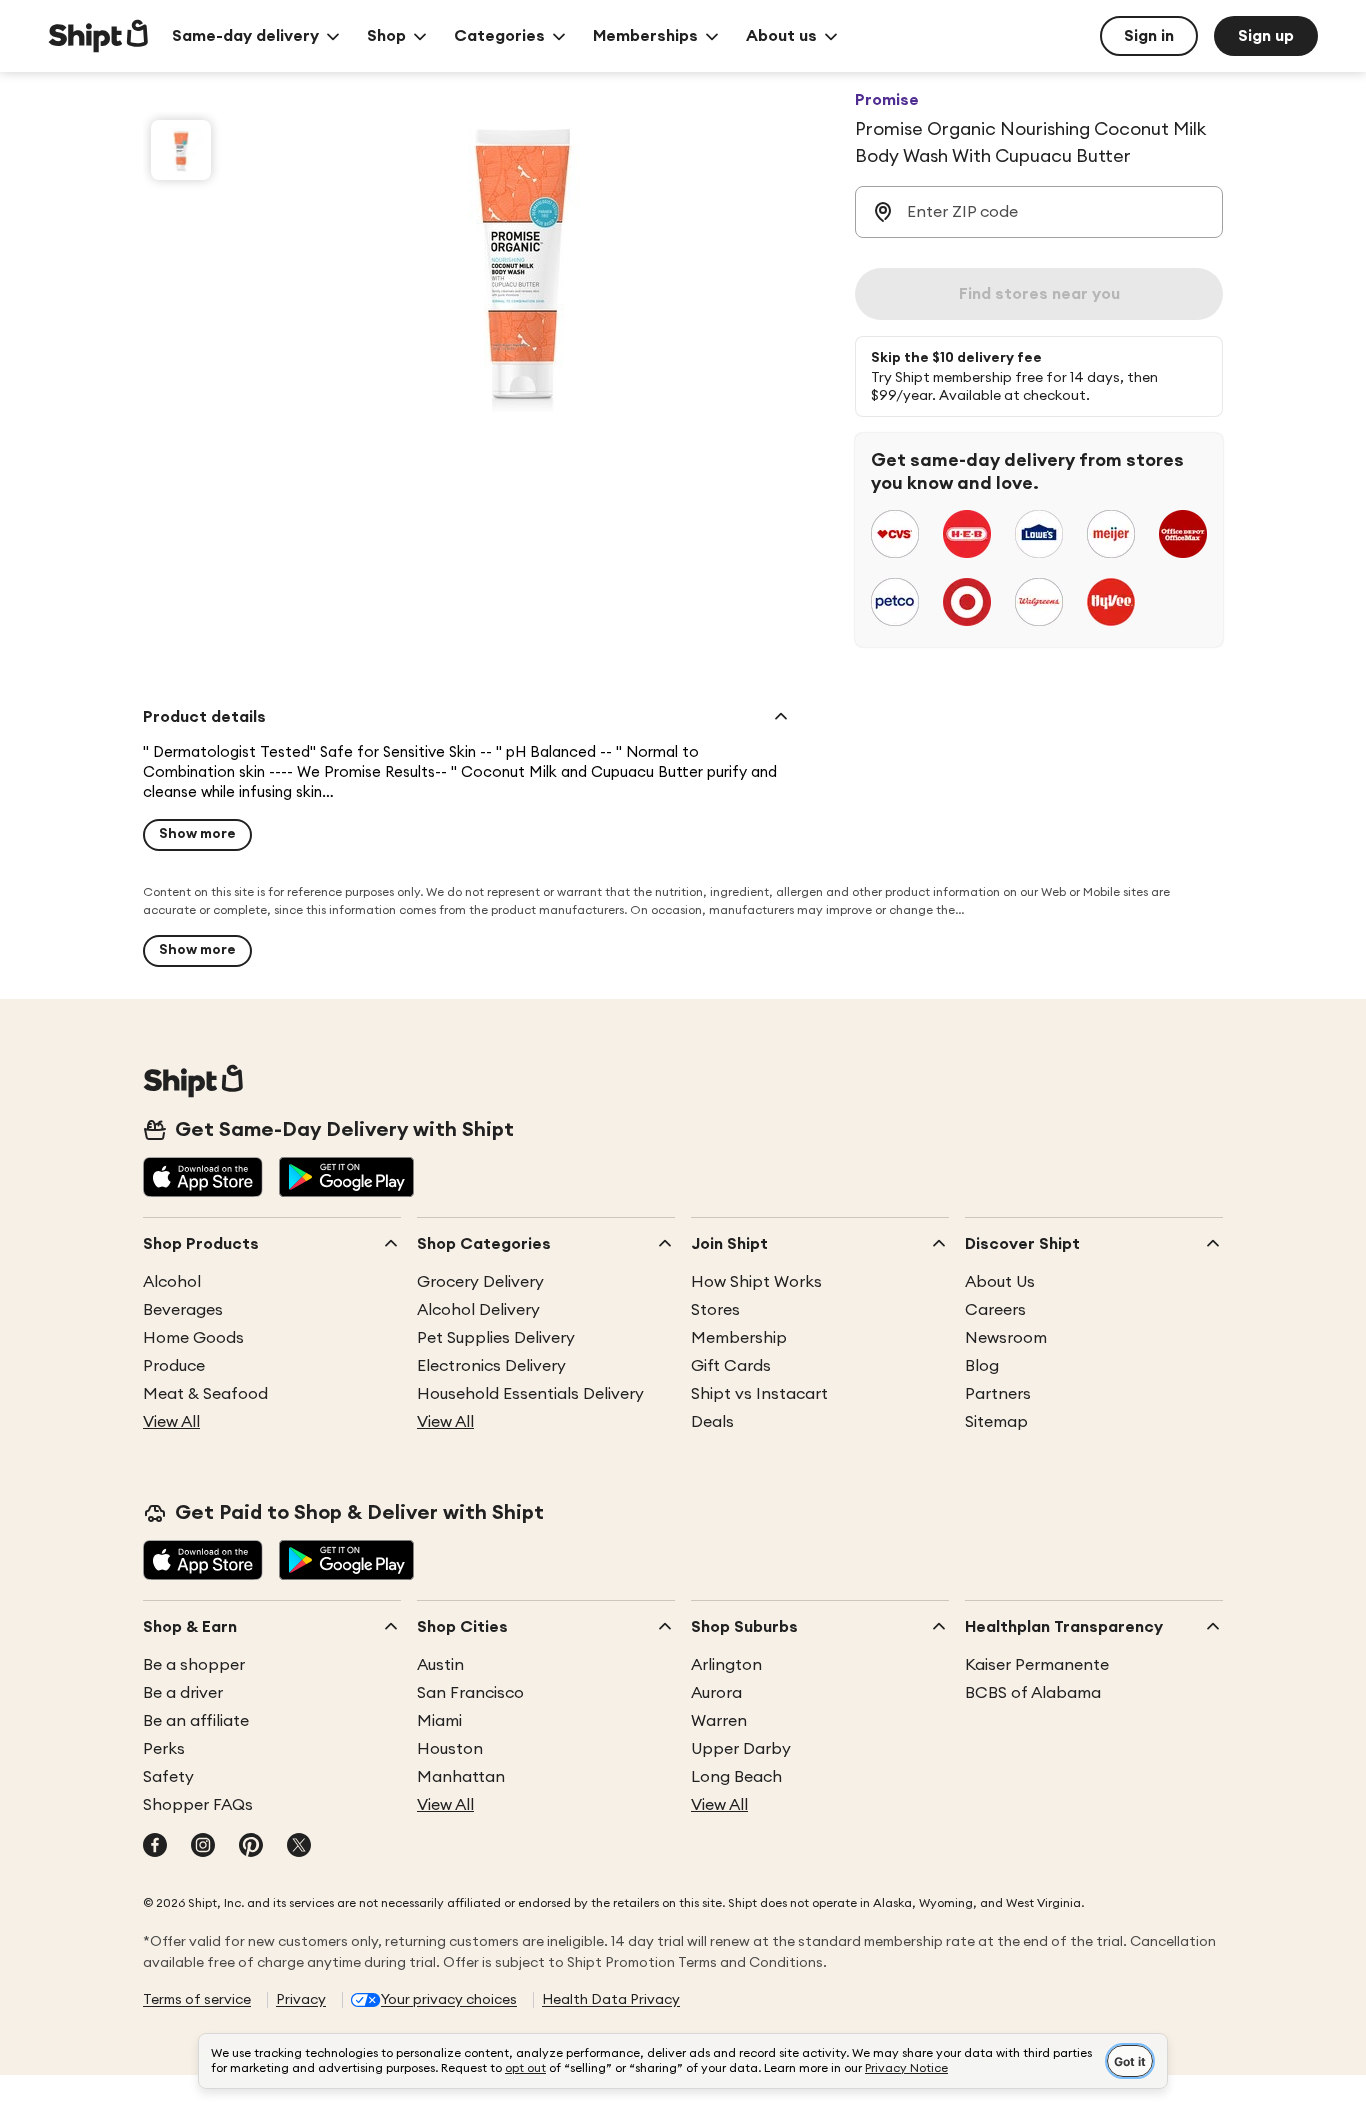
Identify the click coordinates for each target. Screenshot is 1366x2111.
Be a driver (183, 1693)
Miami (439, 1721)
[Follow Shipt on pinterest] (251, 1847)
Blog (982, 1366)
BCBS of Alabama (1033, 1693)
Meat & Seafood (205, 1394)
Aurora (716, 1693)
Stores (715, 1310)
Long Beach (736, 1777)
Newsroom (1006, 1338)
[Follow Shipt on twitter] (299, 1847)
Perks (164, 1749)
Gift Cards (731, 1366)
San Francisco (470, 1693)
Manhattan (461, 1777)
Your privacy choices (449, 2000)
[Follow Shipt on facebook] (155, 1847)
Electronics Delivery (491, 1366)
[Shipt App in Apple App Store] (203, 1179)
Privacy (301, 2000)
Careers (995, 1310)
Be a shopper (194, 1665)
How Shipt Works (756, 1282)
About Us (1000, 1282)
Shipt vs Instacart (759, 1394)
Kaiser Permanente (1037, 1665)
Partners (998, 1394)
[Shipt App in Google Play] (346, 1179)
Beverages (183, 1310)
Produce (174, 1366)
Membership (739, 1338)
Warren (719, 1721)
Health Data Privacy (611, 2000)
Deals (712, 1422)
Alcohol (172, 1282)
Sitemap (996, 1422)
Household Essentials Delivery (530, 1394)
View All (171, 1422)
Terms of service (197, 2000)
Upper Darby (741, 1749)
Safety (168, 1777)
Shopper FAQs (198, 1805)
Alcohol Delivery (478, 1310)
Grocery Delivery (480, 1282)
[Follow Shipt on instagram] (203, 1847)
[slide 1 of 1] (181, 150)
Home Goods (193, 1338)
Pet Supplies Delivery (496, 1338)
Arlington (726, 1665)
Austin (440, 1665)
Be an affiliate (196, 1721)
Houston (450, 1749)
